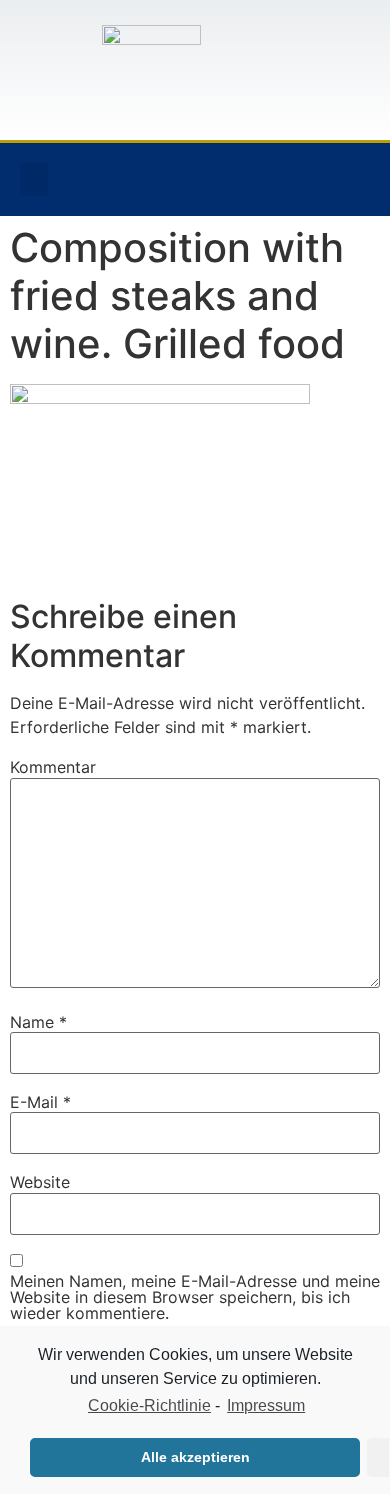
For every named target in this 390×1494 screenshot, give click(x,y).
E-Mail (40, 1102)
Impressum (266, 1405)
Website (40, 1182)
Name (38, 1022)
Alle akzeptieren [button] (195, 1457)
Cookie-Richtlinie (149, 1405)
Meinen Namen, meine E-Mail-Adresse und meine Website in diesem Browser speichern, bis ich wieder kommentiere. (195, 1297)
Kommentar (53, 767)
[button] (34, 179)
